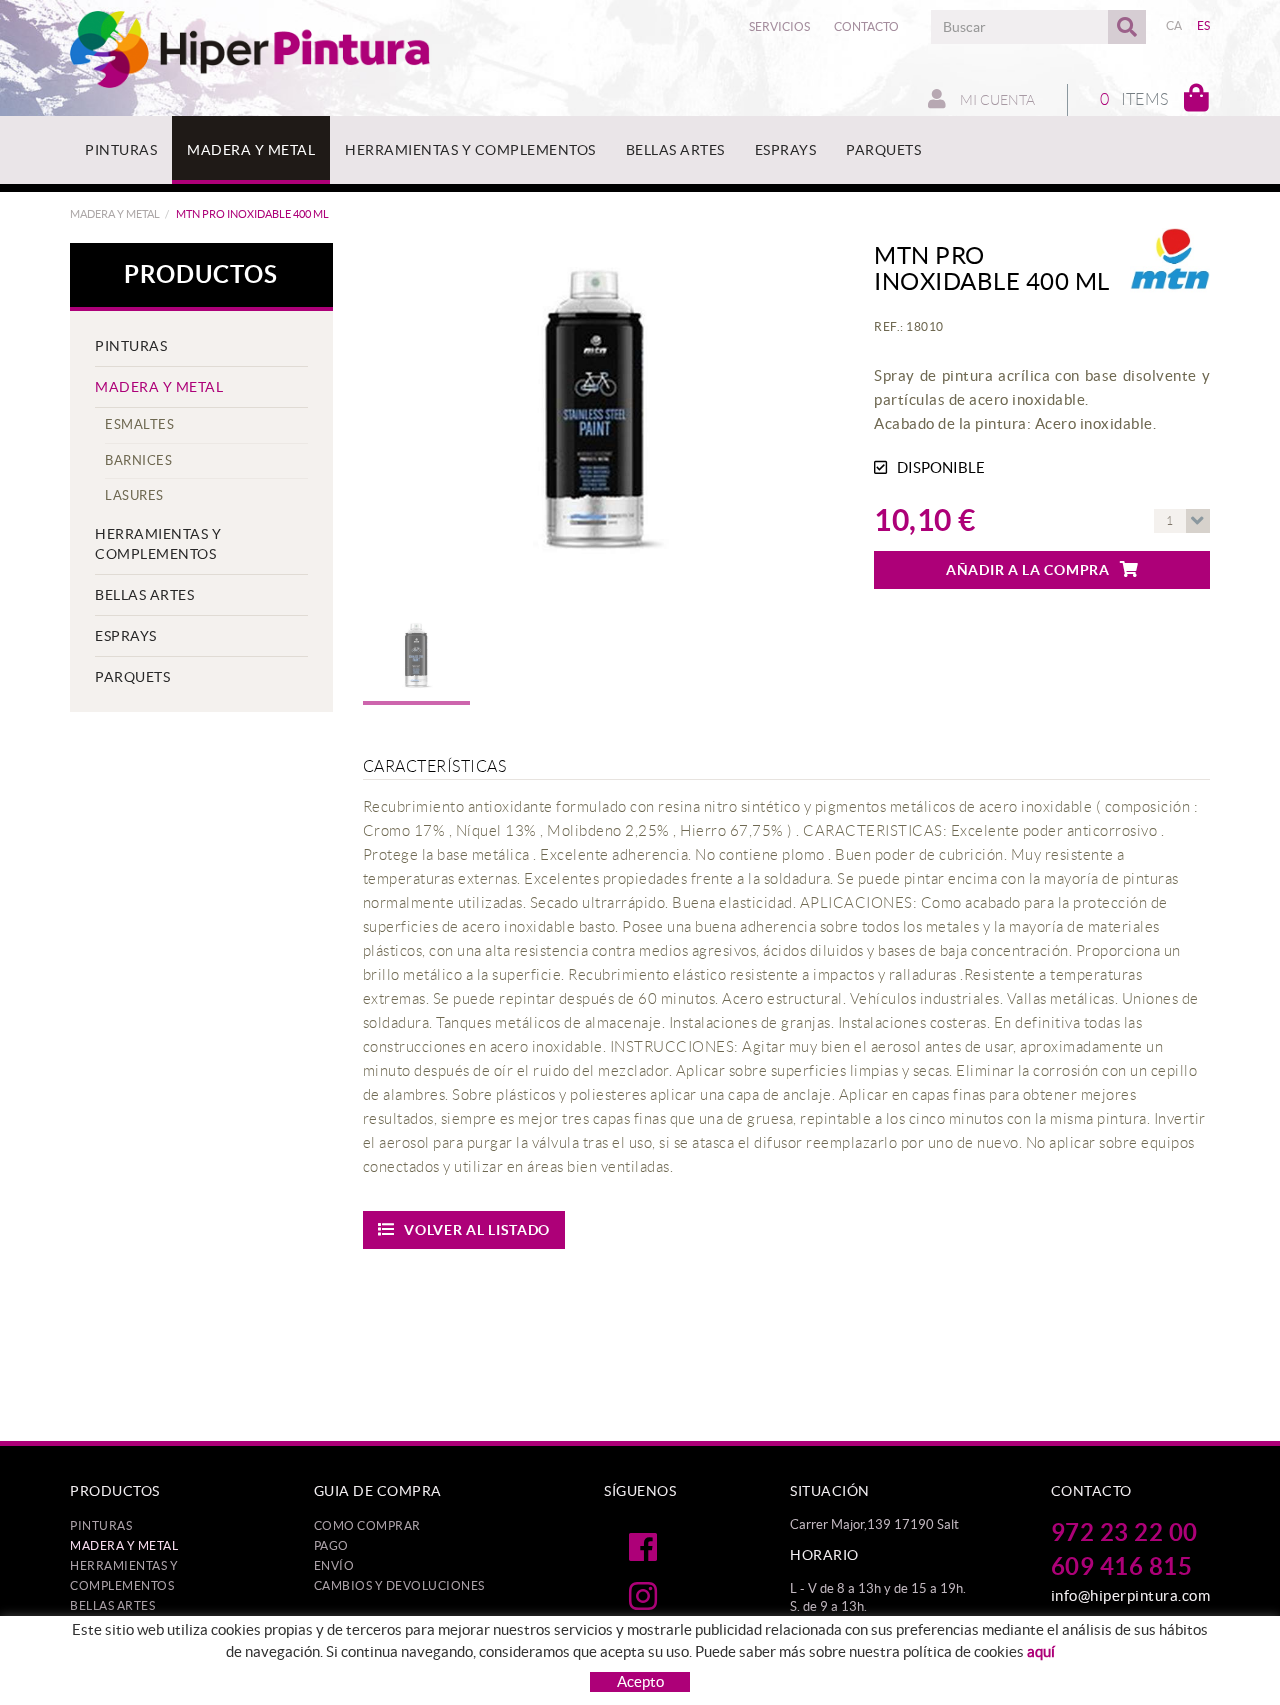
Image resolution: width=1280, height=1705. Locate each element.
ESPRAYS (126, 636)
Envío (334, 1565)
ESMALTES (139, 424)
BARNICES (138, 460)
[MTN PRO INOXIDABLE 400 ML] (596, 425)
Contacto (866, 26)
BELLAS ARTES (144, 595)
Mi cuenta (996, 100)
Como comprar (367, 1525)
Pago (331, 1545)
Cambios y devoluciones (399, 1585)
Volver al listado (477, 1230)
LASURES (134, 495)
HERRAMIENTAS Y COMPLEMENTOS (158, 544)
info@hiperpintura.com (1131, 1595)
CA (1174, 25)
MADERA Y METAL (115, 214)
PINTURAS (131, 346)
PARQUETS (132, 677)
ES (1204, 25)
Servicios (779, 26)
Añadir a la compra (1028, 570)
